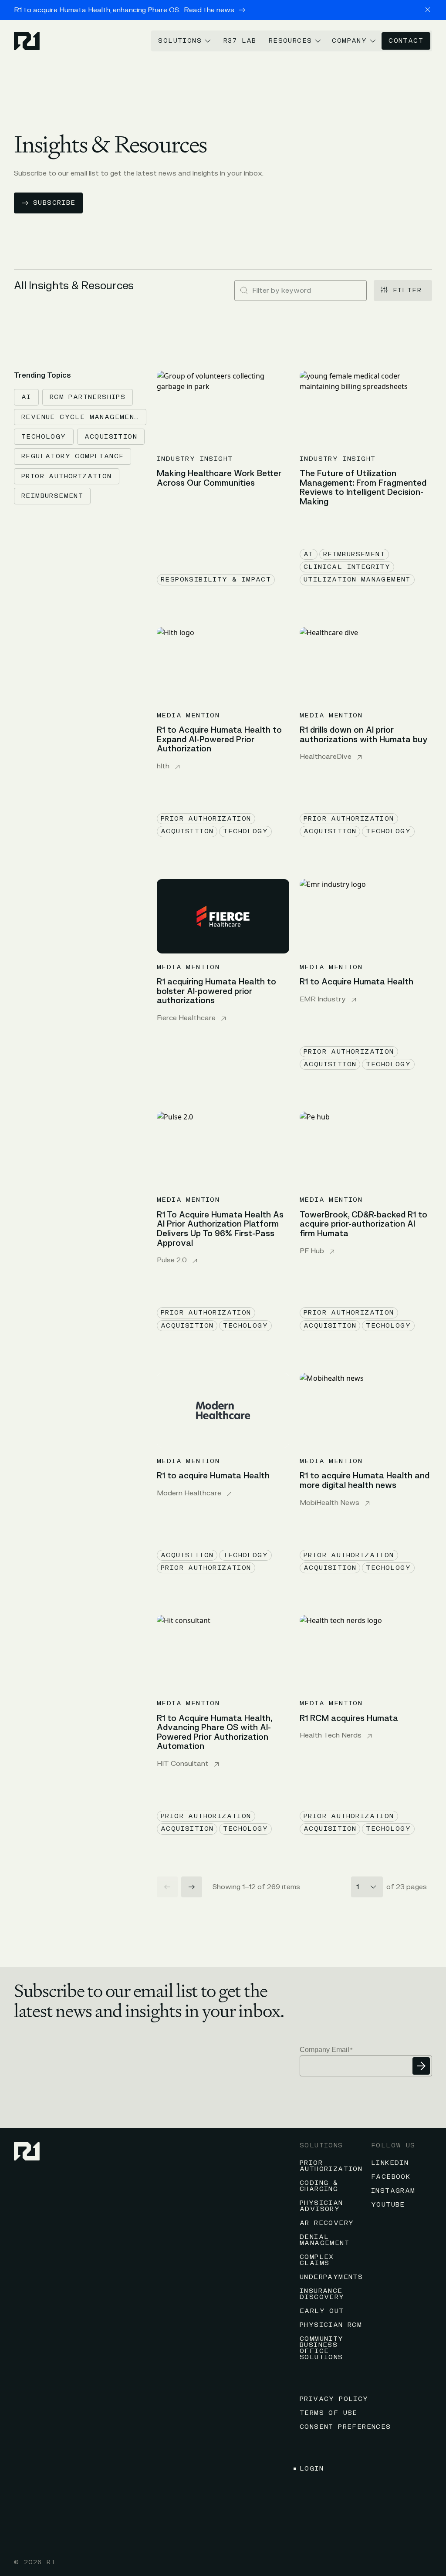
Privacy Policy (334, 2399)
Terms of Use (329, 2413)
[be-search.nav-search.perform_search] (244, 291)
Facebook (391, 2177)
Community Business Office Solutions (322, 2348)
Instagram (393, 2191)
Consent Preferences (345, 2427)
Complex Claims (317, 2260)
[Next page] (192, 1887)
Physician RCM (331, 2325)
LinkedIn (390, 2163)
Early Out (322, 2311)
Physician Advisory (321, 2206)
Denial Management (324, 2240)
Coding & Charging (319, 2186)
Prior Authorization (331, 2166)
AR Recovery (327, 2223)
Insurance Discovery (322, 2294)
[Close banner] (428, 10)
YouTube (388, 2205)
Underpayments (331, 2277)
